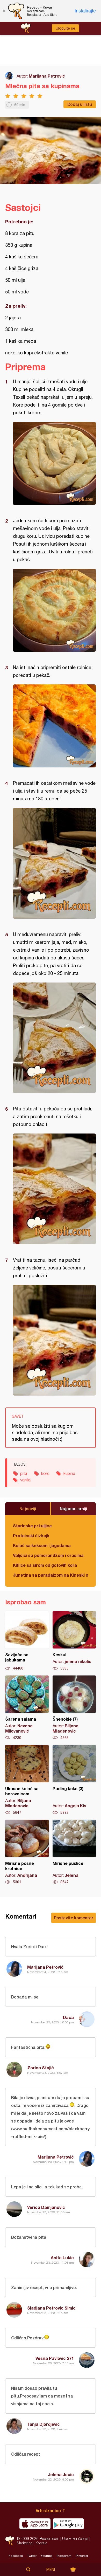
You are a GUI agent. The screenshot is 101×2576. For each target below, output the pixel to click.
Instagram (64, 2556)
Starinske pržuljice (32, 1526)
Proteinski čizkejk (31, 1536)
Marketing (25, 2543)
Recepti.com (10, 2541)
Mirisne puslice (74, 1852)
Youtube (47, 2556)
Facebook (16, 2556)
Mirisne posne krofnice (27, 1852)
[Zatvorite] (4, 11)
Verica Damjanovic (46, 2207)
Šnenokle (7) (74, 1708)
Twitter (32, 2556)
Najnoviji (28, 1509)
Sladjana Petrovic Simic (51, 2308)
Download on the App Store (35, 2524)
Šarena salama (27, 1708)
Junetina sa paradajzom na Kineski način (51, 1575)
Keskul (74, 1641)
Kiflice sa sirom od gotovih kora (45, 1565)
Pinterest (82, 2556)
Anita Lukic (62, 2258)
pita (24, 1473)
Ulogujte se (65, 28)
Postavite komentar (74, 1918)
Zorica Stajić (41, 2068)
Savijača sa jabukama (27, 1641)
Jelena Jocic (61, 2474)
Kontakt (41, 2543)
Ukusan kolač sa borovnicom (27, 1780)
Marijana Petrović (47, 76)
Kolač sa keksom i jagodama (42, 1545)
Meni (51, 2570)
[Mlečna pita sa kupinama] (54, 463)
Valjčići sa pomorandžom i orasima (48, 1555)
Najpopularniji (73, 1509)
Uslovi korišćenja (75, 2539)
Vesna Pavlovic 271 (55, 2358)
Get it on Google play (68, 2524)
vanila (25, 1480)
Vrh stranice (48, 2510)
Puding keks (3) (74, 1780)
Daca (68, 2017)
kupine (69, 1473)
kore (45, 1473)
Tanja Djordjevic (44, 2424)
